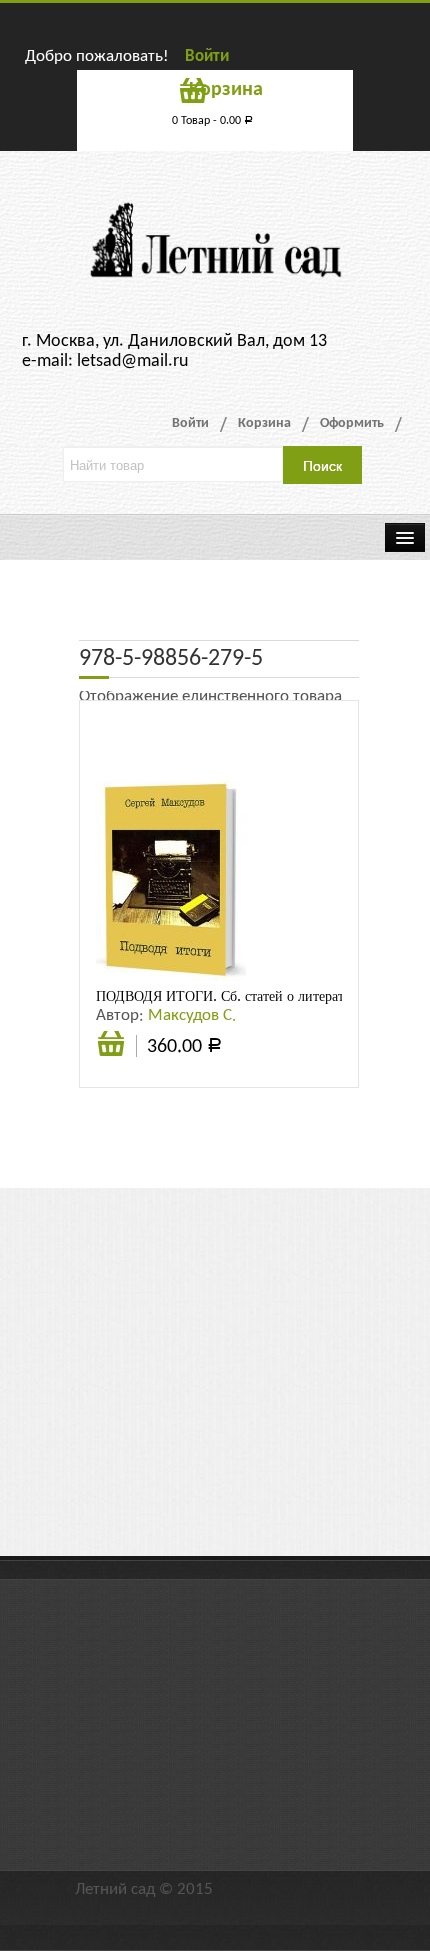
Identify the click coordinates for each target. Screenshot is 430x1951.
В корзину (111, 1054)
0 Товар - (212, 121)
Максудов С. (192, 1015)
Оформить (352, 423)
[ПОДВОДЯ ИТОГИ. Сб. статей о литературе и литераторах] (171, 880)
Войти (207, 56)
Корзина (264, 423)
